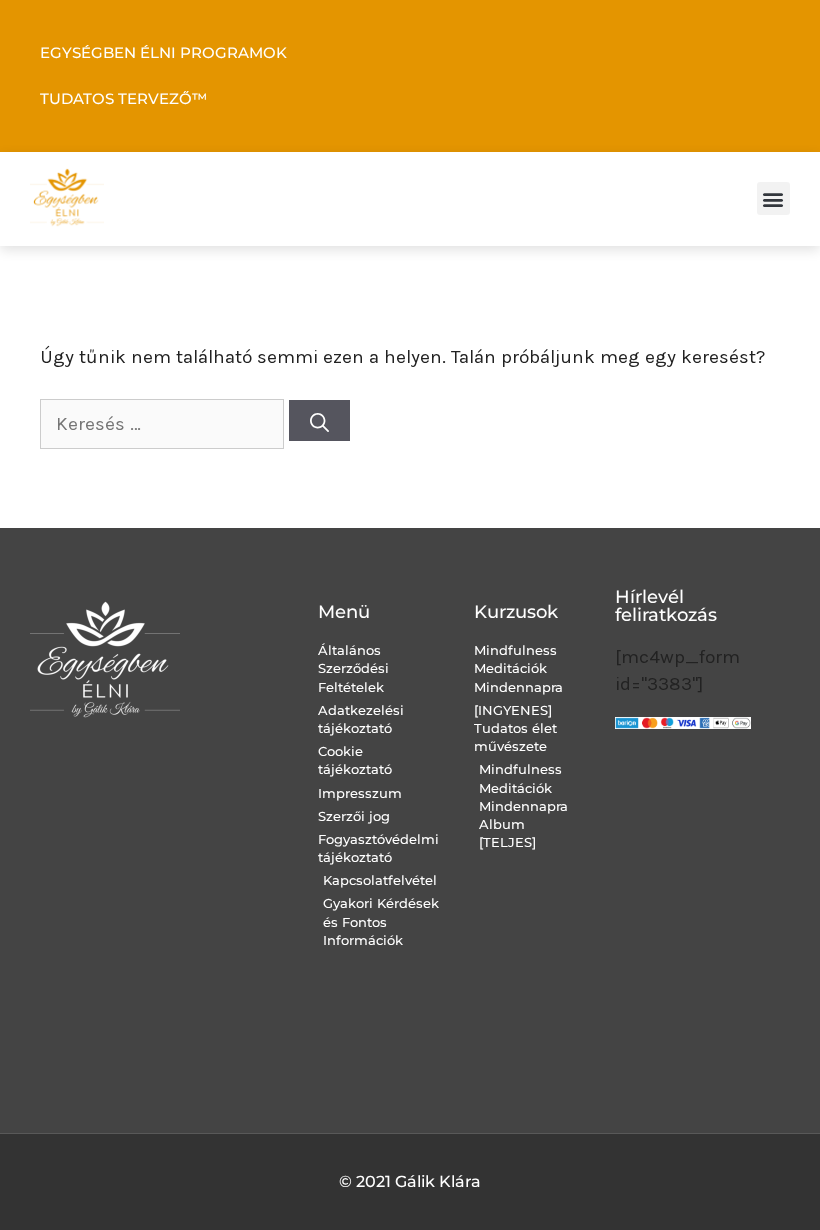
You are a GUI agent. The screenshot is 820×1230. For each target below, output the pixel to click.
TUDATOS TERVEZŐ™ (123, 98)
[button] (773, 198)
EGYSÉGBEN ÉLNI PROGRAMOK (163, 52)
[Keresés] (319, 420)
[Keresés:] (164, 424)
